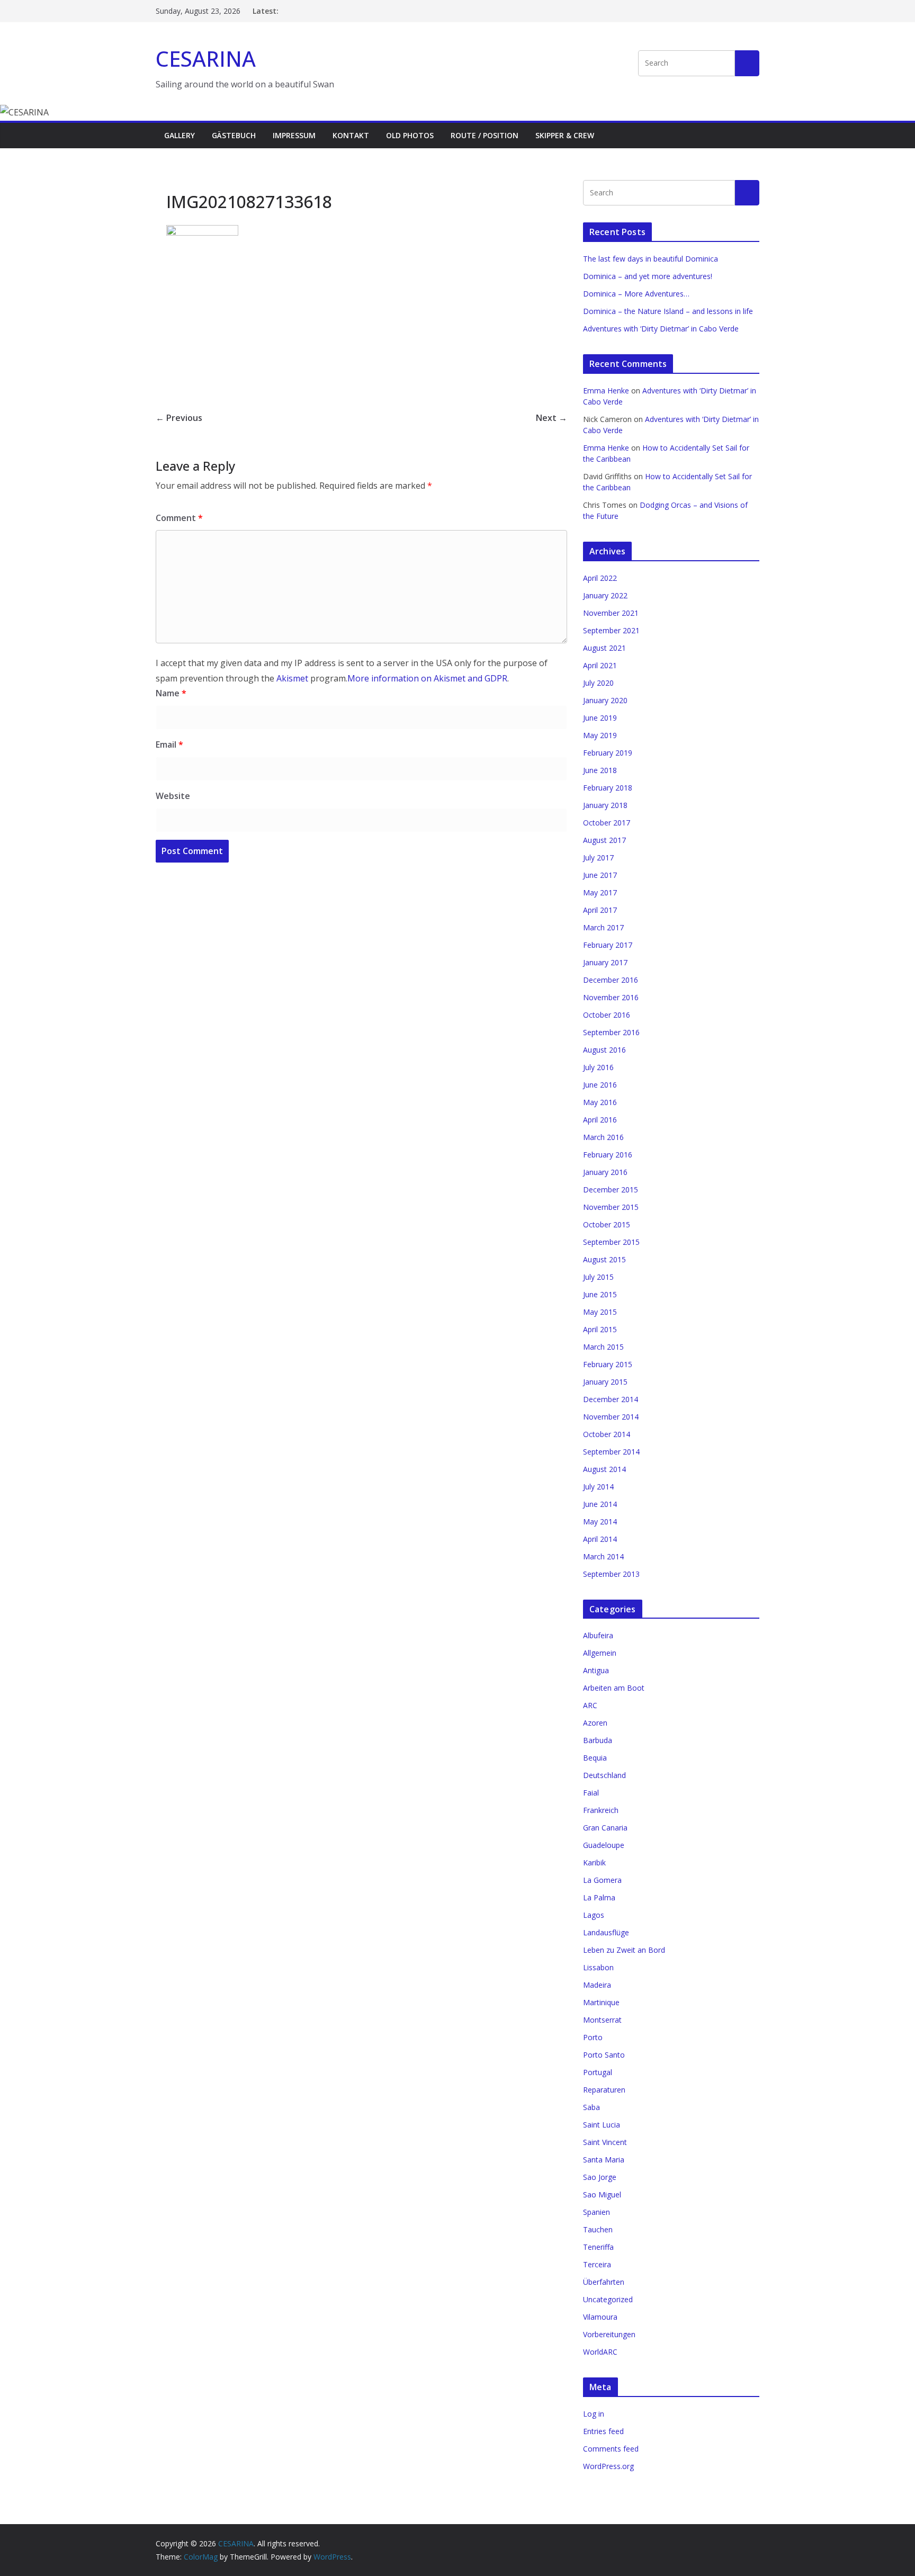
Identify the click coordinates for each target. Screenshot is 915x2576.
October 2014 (607, 1434)
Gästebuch (234, 135)
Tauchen (598, 2229)
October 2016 (607, 1015)
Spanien (596, 2212)
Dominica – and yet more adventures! (648, 276)
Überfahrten (604, 2282)
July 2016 (598, 1067)
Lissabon (598, 1967)
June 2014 (600, 1504)
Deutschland (604, 1775)
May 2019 (600, 735)
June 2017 (600, 875)
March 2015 (603, 1347)
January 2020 (605, 700)
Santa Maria (604, 2160)
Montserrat (602, 2020)
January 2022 (605, 595)
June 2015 (600, 1294)
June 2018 (600, 770)
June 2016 (600, 1085)
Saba (591, 2107)
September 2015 (611, 1242)
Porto (593, 2037)
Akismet (292, 678)
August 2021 (604, 648)
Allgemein (600, 1653)
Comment (179, 518)
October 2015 (607, 1224)
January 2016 (605, 1172)
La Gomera (602, 1880)
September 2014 (611, 1452)
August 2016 (604, 1050)
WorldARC (600, 2352)
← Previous (179, 418)
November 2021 (611, 613)
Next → (551, 418)
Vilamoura (600, 2317)
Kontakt (351, 135)
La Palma (599, 1897)
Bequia (595, 1758)
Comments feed (611, 2449)
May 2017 (600, 892)
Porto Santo (604, 2055)
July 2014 (598, 1487)
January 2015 (605, 1382)
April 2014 (600, 1539)
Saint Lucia (602, 2125)
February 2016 (608, 1155)
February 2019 (608, 753)
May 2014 (600, 1522)
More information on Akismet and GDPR (427, 678)
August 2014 (604, 1469)
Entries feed (603, 2431)
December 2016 (611, 980)
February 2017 (608, 945)
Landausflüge (606, 1932)
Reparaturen (604, 2090)
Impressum (294, 135)
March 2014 (603, 1556)
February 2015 (608, 1364)
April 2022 (600, 578)
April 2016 (600, 1120)
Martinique (601, 2002)
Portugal (598, 2072)
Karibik (594, 1863)
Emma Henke (606, 391)
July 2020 (598, 683)
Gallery (180, 135)
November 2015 (611, 1207)
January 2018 (605, 805)
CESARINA (206, 59)
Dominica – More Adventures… (636, 294)
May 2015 (600, 1312)
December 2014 (611, 1399)
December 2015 (611, 1190)
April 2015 (600, 1329)
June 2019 (600, 718)
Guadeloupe (604, 1845)
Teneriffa (598, 2247)
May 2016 (600, 1102)
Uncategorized (608, 2299)
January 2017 (605, 962)
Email (169, 744)
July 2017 (598, 858)
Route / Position (485, 135)
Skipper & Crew (565, 135)
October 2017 (607, 823)
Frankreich (601, 1810)
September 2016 (611, 1032)
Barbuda (598, 1740)
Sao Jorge (600, 2177)
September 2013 (611, 1574)
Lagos (594, 1915)
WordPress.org (608, 2466)
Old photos (410, 135)
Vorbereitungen (609, 2334)
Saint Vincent (605, 2142)
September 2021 (611, 630)
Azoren (595, 1723)
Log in (594, 2414)
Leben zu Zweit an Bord (624, 1950)
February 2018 (608, 788)
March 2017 (603, 927)
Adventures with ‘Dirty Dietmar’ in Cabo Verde (661, 329)
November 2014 (611, 1417)
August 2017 (604, 840)
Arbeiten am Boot (614, 1688)
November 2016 (611, 997)
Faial (591, 1793)
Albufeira (598, 1635)
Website (173, 796)
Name (171, 693)
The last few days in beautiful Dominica (651, 259)
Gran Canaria (605, 1828)
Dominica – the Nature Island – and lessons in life (668, 311)
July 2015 (598, 1277)
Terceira (597, 2264)
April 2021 (600, 665)
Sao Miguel (602, 2194)
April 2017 (600, 910)
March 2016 (603, 1137)
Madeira (597, 1985)
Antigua (596, 1670)
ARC (590, 1705)
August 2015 (604, 1259)
